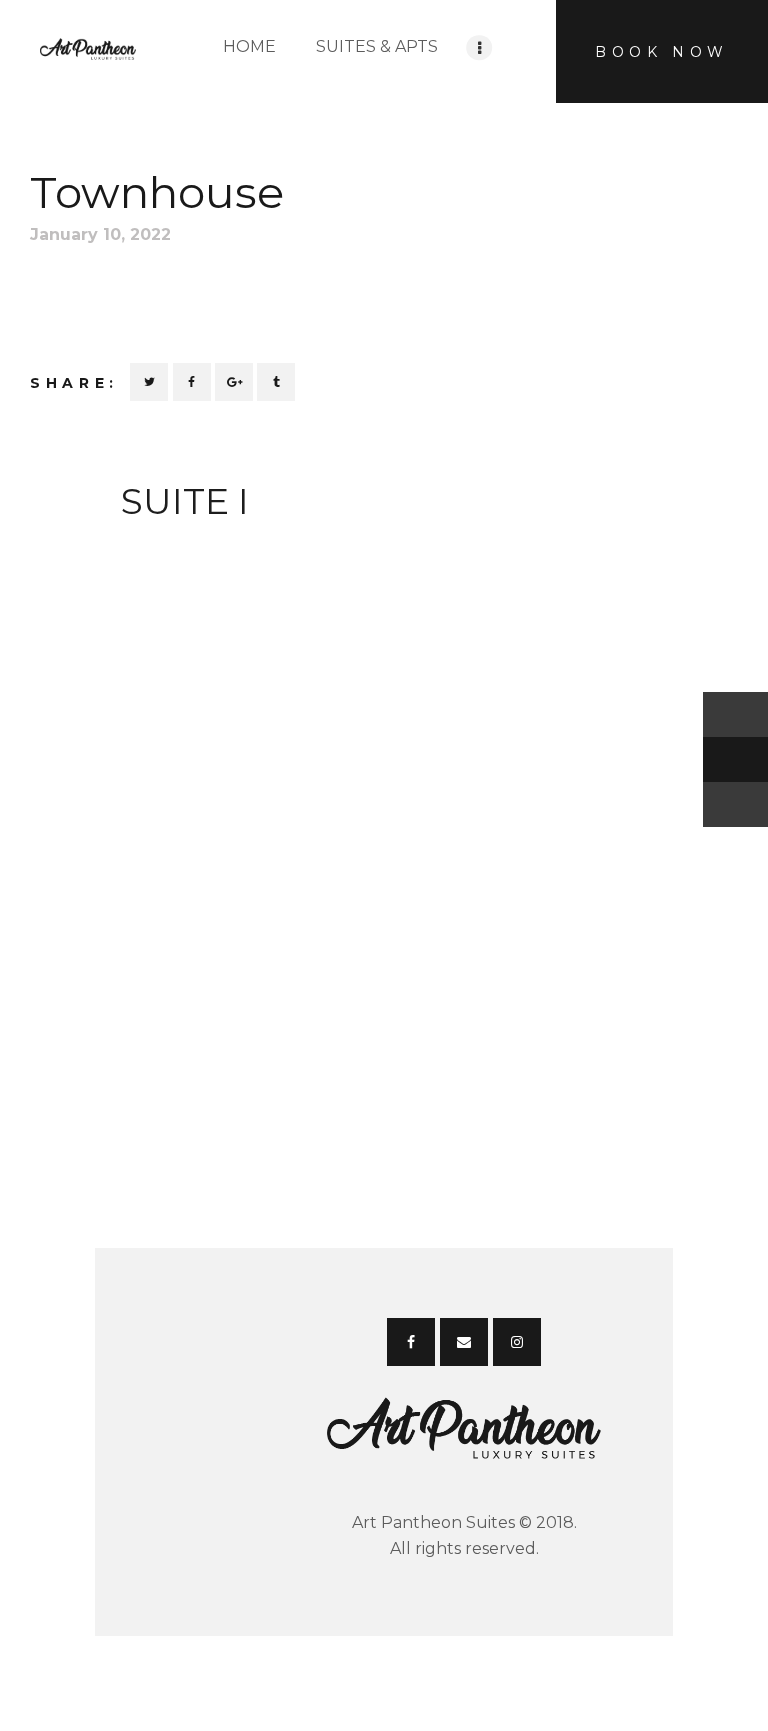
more (184, 544)
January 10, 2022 (100, 234)
